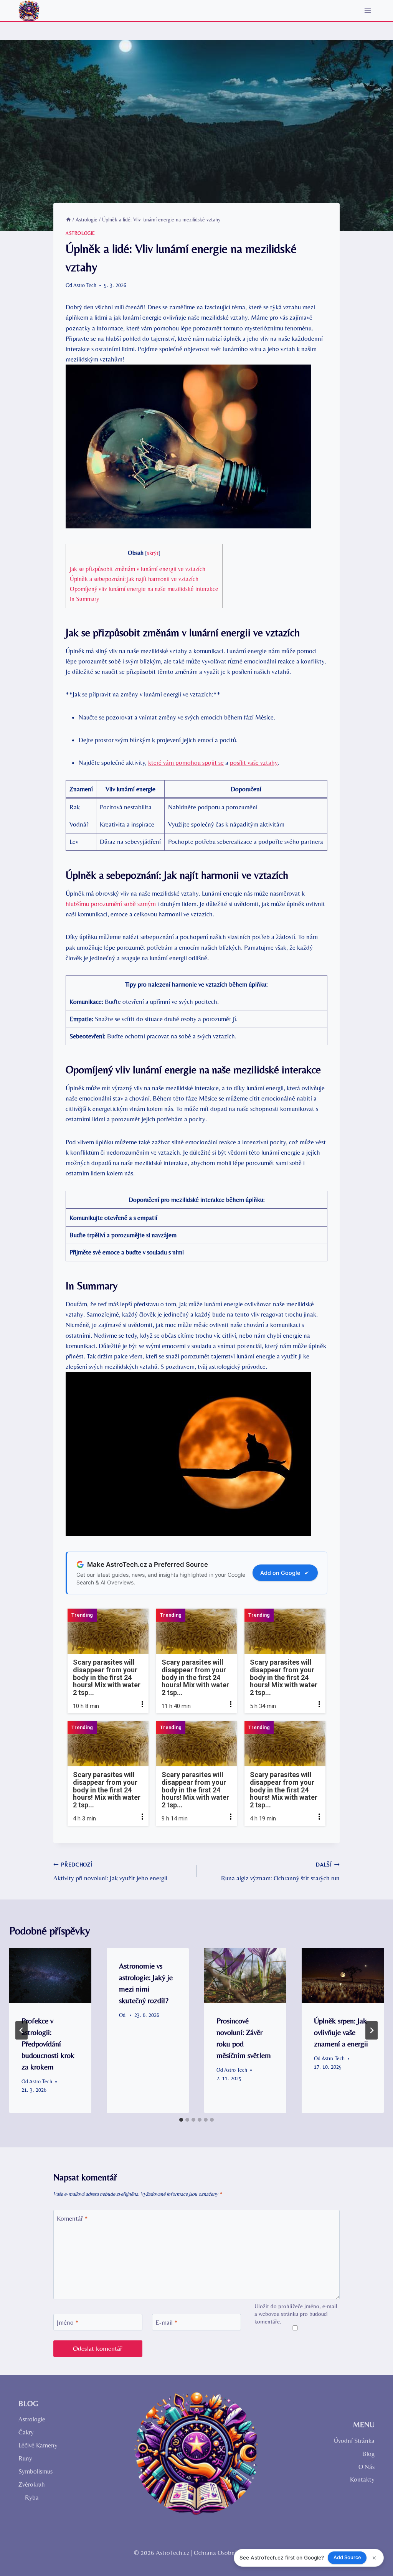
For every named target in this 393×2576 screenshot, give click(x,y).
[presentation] (50, 1975)
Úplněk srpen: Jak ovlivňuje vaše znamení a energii (341, 2032)
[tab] (181, 2120)
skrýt (153, 553)
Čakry (26, 2432)
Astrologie (80, 233)
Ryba (32, 2497)
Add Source (347, 2557)
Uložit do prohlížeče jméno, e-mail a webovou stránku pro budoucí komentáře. (296, 2314)
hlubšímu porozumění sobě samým (111, 904)
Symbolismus (36, 2471)
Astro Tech (85, 285)
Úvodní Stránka (354, 2441)
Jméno (68, 2322)
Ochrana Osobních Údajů (227, 2553)
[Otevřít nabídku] (367, 11)
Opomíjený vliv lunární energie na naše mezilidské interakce (144, 589)
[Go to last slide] (21, 2030)
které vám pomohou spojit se (186, 762)
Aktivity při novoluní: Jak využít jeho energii (110, 1872)
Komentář (72, 2218)
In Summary (84, 599)
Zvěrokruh (32, 2484)
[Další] (372, 2030)
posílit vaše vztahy (254, 762)
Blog (368, 2454)
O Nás (367, 2467)
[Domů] (68, 219)
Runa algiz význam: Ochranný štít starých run (280, 1872)
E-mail (167, 2322)
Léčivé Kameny (38, 2445)
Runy (25, 2458)
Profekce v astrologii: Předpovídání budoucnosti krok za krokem (48, 2044)
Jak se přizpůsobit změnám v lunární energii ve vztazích (138, 569)
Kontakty (362, 2479)
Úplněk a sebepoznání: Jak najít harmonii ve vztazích (134, 579)
